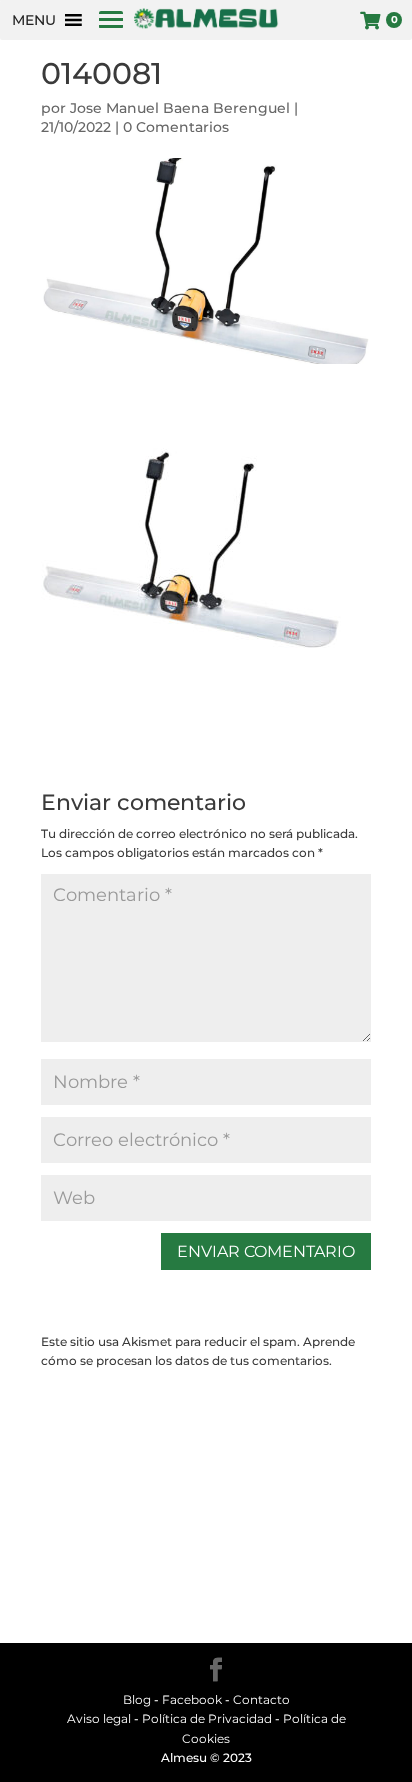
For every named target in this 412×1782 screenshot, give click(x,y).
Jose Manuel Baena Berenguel (180, 108)
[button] (34, 20)
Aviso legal (99, 1718)
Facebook (192, 1699)
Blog (137, 1699)
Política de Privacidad (207, 1718)
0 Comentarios (176, 127)
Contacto (261, 1699)
